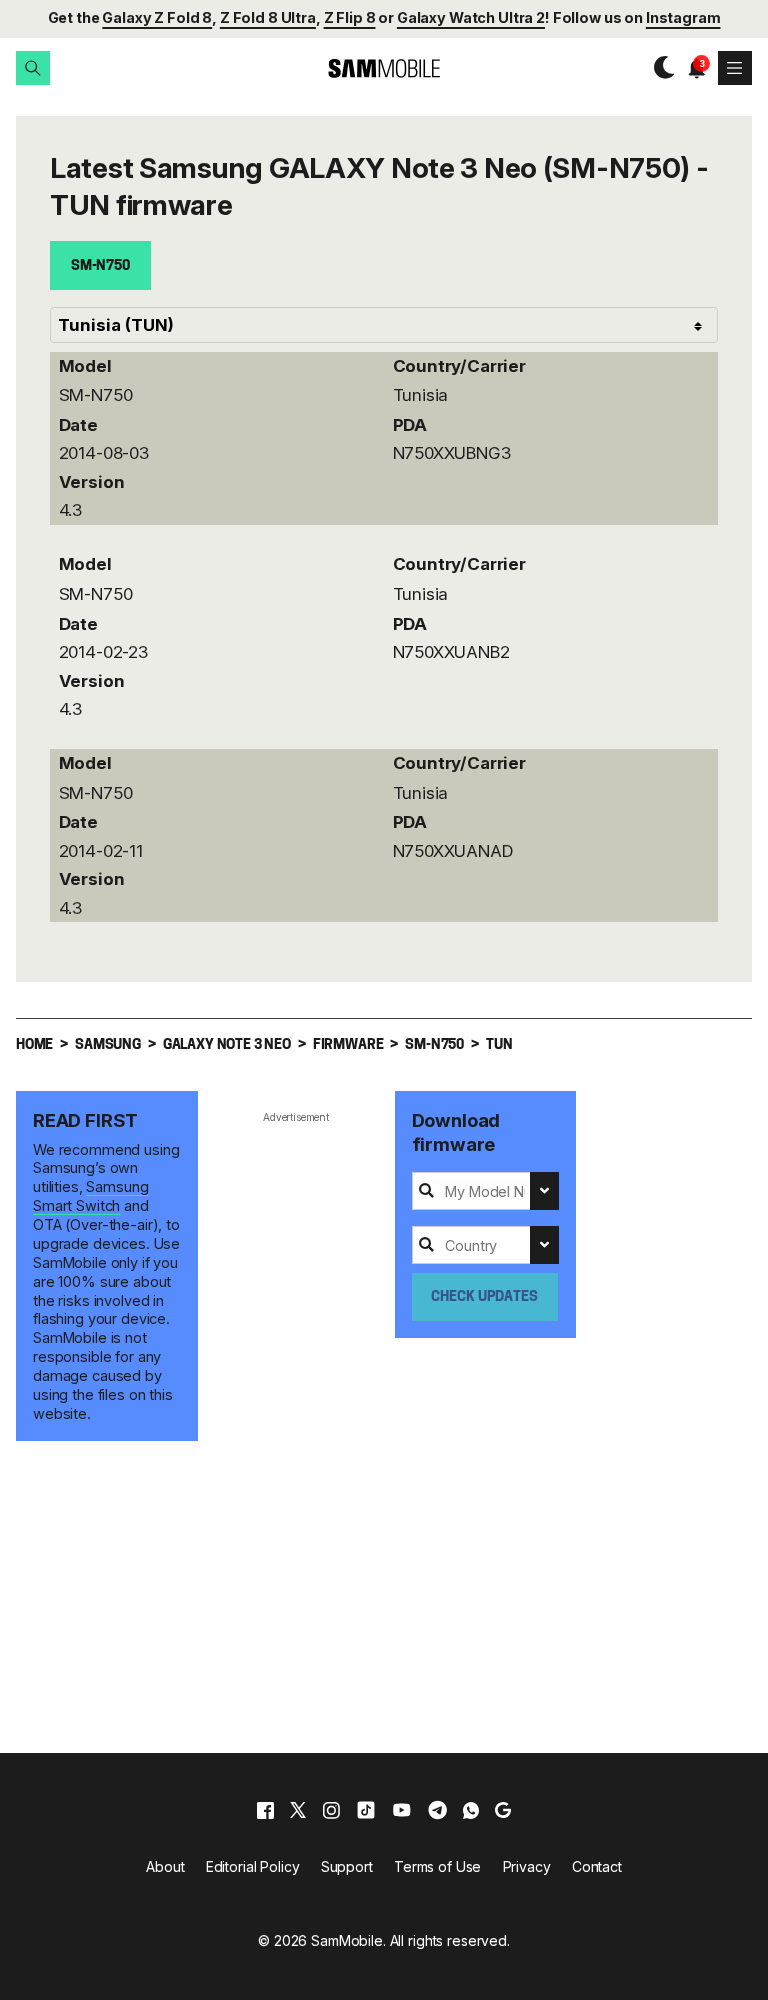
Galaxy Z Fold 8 (157, 17)
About (165, 1866)
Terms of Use (437, 1866)
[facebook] (265, 1810)
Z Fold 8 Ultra (268, 17)
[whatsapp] (471, 1810)
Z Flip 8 (350, 17)
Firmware (348, 1045)
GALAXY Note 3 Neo (227, 1045)
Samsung (108, 1045)
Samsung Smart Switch (90, 1196)
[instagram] (331, 1810)
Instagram (683, 17)
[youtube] (402, 1810)
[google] (503, 1810)
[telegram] (437, 1810)
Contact (597, 1866)
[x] (298, 1810)
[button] (33, 68)
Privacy (527, 1866)
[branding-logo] (384, 68)
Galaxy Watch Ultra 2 (471, 17)
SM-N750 (100, 266)
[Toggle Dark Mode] (659, 68)
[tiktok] (366, 1810)
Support (347, 1866)
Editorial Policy (253, 1866)
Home (34, 1045)
